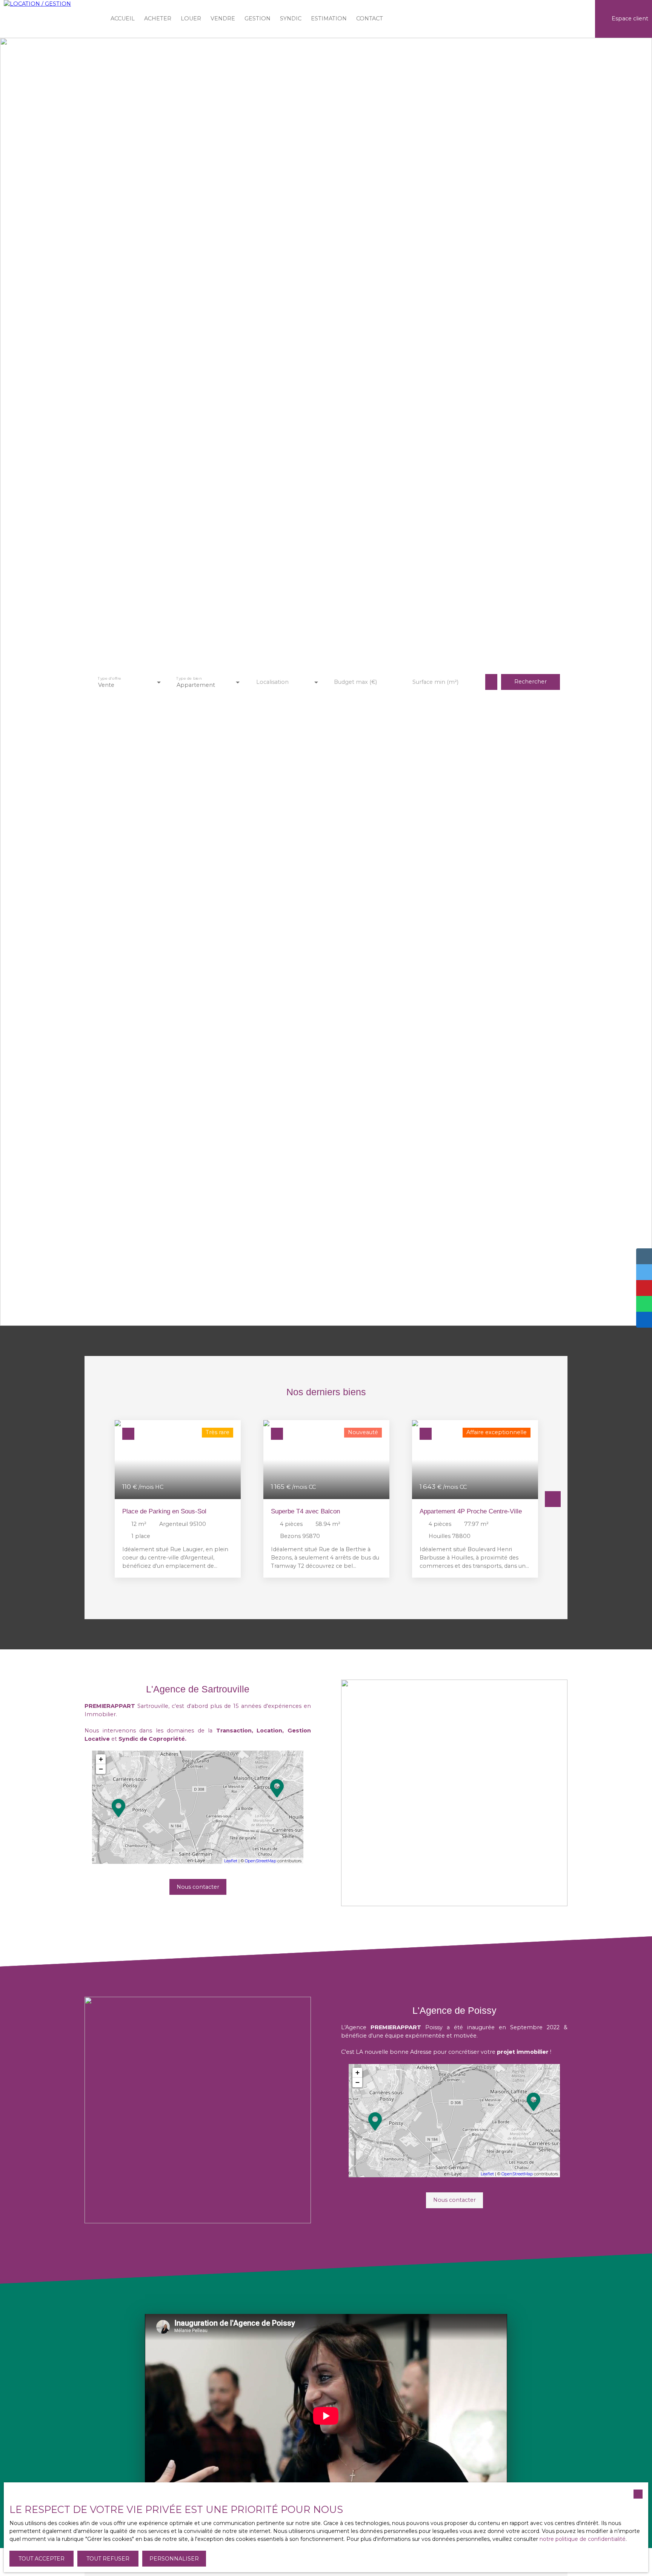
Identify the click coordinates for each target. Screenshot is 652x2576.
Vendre (223, 19)
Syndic (291, 19)
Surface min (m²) (435, 682)
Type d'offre (109, 678)
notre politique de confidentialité (583, 2539)
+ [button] (101, 1759)
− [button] (101, 1769)
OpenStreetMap (261, 1861)
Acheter (158, 19)
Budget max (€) (355, 682)
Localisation (272, 682)
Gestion (258, 19)
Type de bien (189, 678)
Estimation (329, 19)
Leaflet (231, 1861)
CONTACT (370, 19)
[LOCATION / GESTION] (51, 19)
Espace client (630, 19)
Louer (191, 19)
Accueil (123, 19)
